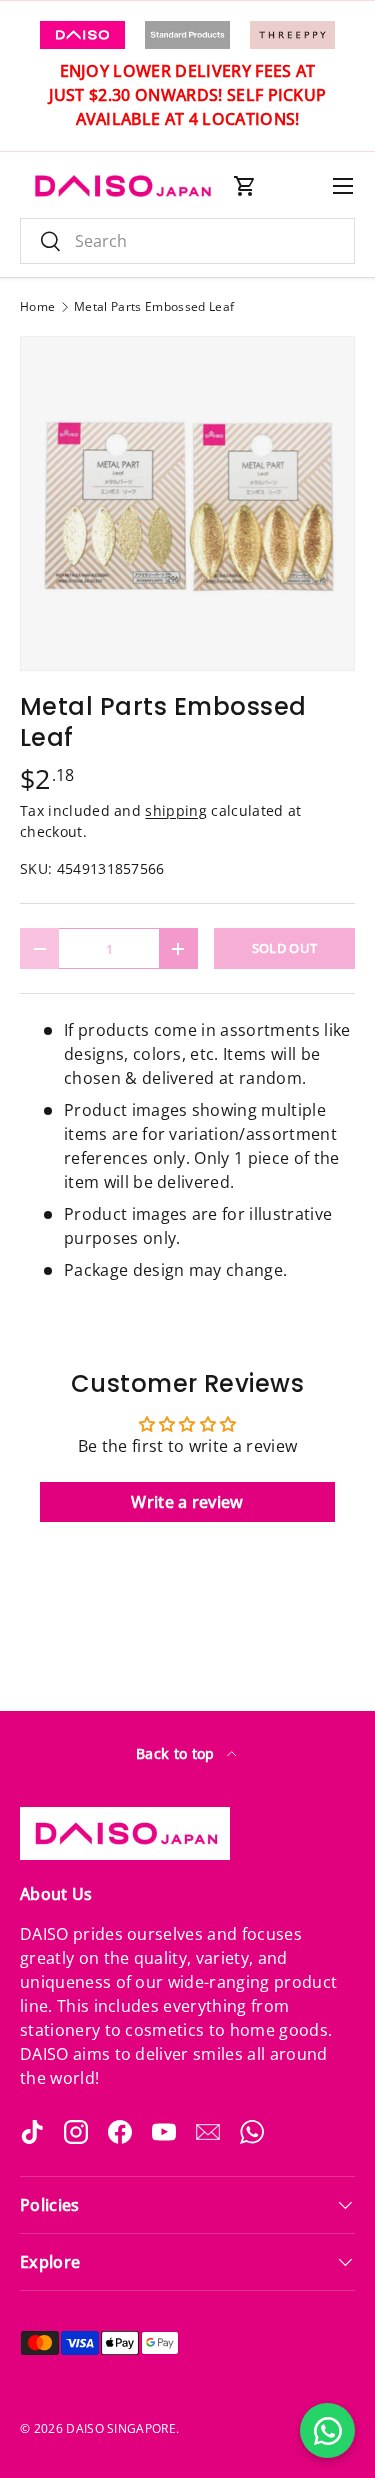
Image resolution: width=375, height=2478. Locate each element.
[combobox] (187, 241)
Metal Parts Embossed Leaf (154, 307)
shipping (176, 810)
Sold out (285, 948)
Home (37, 307)
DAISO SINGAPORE (121, 2428)
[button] (245, 186)
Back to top (177, 1753)
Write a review (187, 1502)
